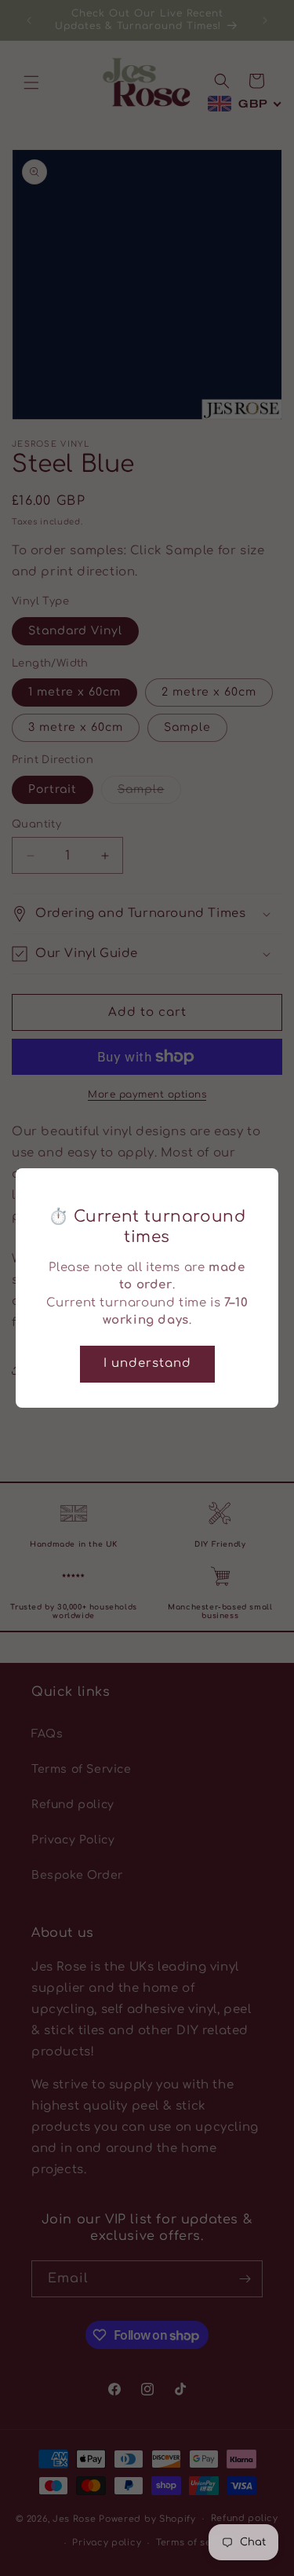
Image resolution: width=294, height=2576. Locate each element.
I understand (147, 1363)
